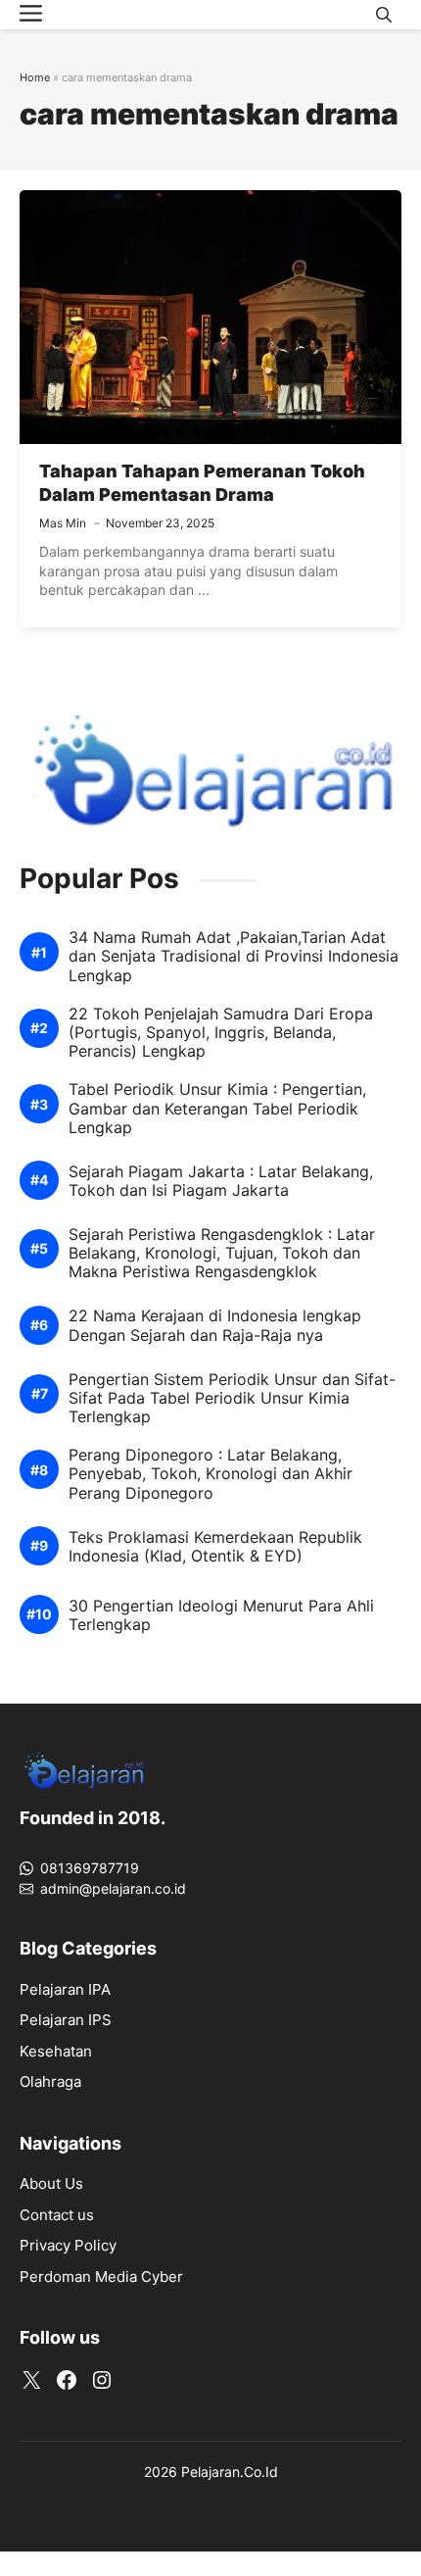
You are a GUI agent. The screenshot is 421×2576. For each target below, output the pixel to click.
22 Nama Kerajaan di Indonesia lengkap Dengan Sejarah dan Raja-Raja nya (215, 1325)
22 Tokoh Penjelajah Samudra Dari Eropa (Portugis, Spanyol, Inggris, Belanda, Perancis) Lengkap (221, 1033)
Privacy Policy (68, 2245)
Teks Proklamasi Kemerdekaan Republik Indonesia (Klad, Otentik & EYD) (215, 1547)
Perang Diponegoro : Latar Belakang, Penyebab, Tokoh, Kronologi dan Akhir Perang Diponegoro (210, 1474)
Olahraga (50, 2081)
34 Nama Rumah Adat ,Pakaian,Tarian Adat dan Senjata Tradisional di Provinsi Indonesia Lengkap (234, 956)
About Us (51, 2183)
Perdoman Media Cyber (101, 2277)
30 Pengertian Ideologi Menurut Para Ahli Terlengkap (221, 1615)
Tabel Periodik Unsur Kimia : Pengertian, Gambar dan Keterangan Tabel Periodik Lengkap (217, 1108)
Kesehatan (56, 2051)
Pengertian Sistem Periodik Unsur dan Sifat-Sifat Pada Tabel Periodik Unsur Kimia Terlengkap (232, 1398)
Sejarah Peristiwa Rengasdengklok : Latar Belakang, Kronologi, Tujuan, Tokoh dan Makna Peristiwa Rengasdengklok (222, 1253)
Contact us (57, 2215)
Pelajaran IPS (66, 2020)
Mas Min (63, 523)
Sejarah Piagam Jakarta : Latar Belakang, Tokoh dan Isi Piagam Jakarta (221, 1181)
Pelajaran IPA (65, 1989)
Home (35, 77)
